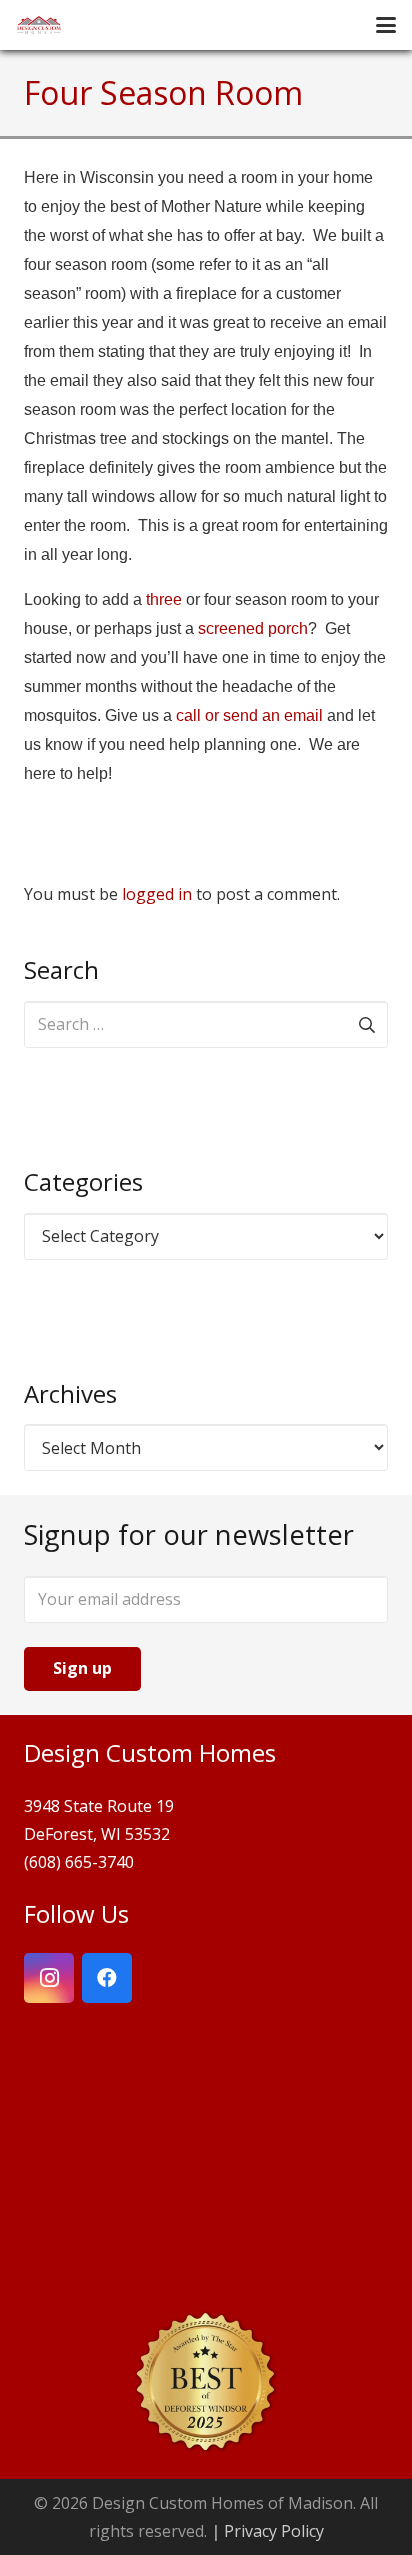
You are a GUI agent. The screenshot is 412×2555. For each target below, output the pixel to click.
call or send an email (249, 715)
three (164, 599)
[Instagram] (49, 1978)
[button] (386, 25)
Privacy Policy (274, 2531)
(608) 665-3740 (79, 1862)
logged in (157, 894)
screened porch (253, 628)
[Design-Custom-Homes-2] (39, 25)
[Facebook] (107, 1978)
